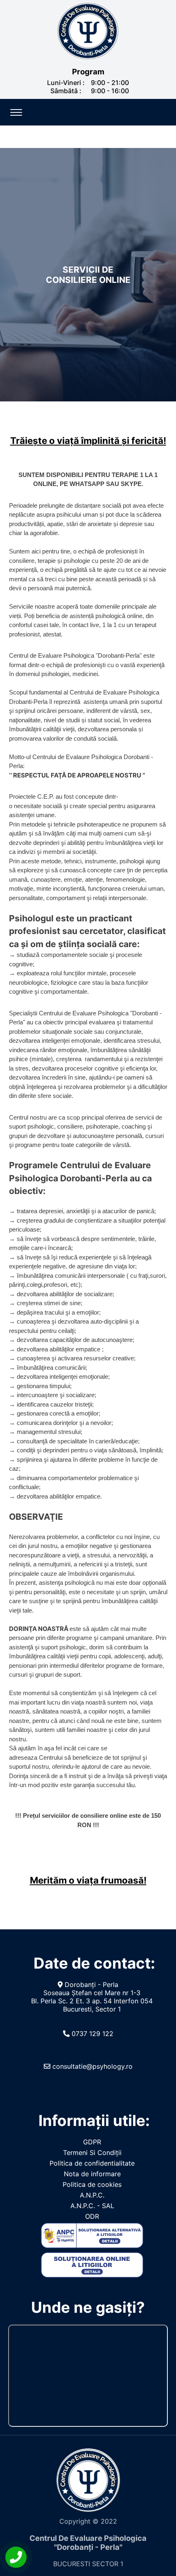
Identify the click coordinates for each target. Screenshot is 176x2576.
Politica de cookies (92, 2184)
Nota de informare (92, 2174)
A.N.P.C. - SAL (92, 2206)
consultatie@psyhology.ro (91, 2066)
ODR (92, 2216)
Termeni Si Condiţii (92, 2153)
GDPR (92, 2142)
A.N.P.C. (92, 2195)
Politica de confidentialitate (92, 2163)
